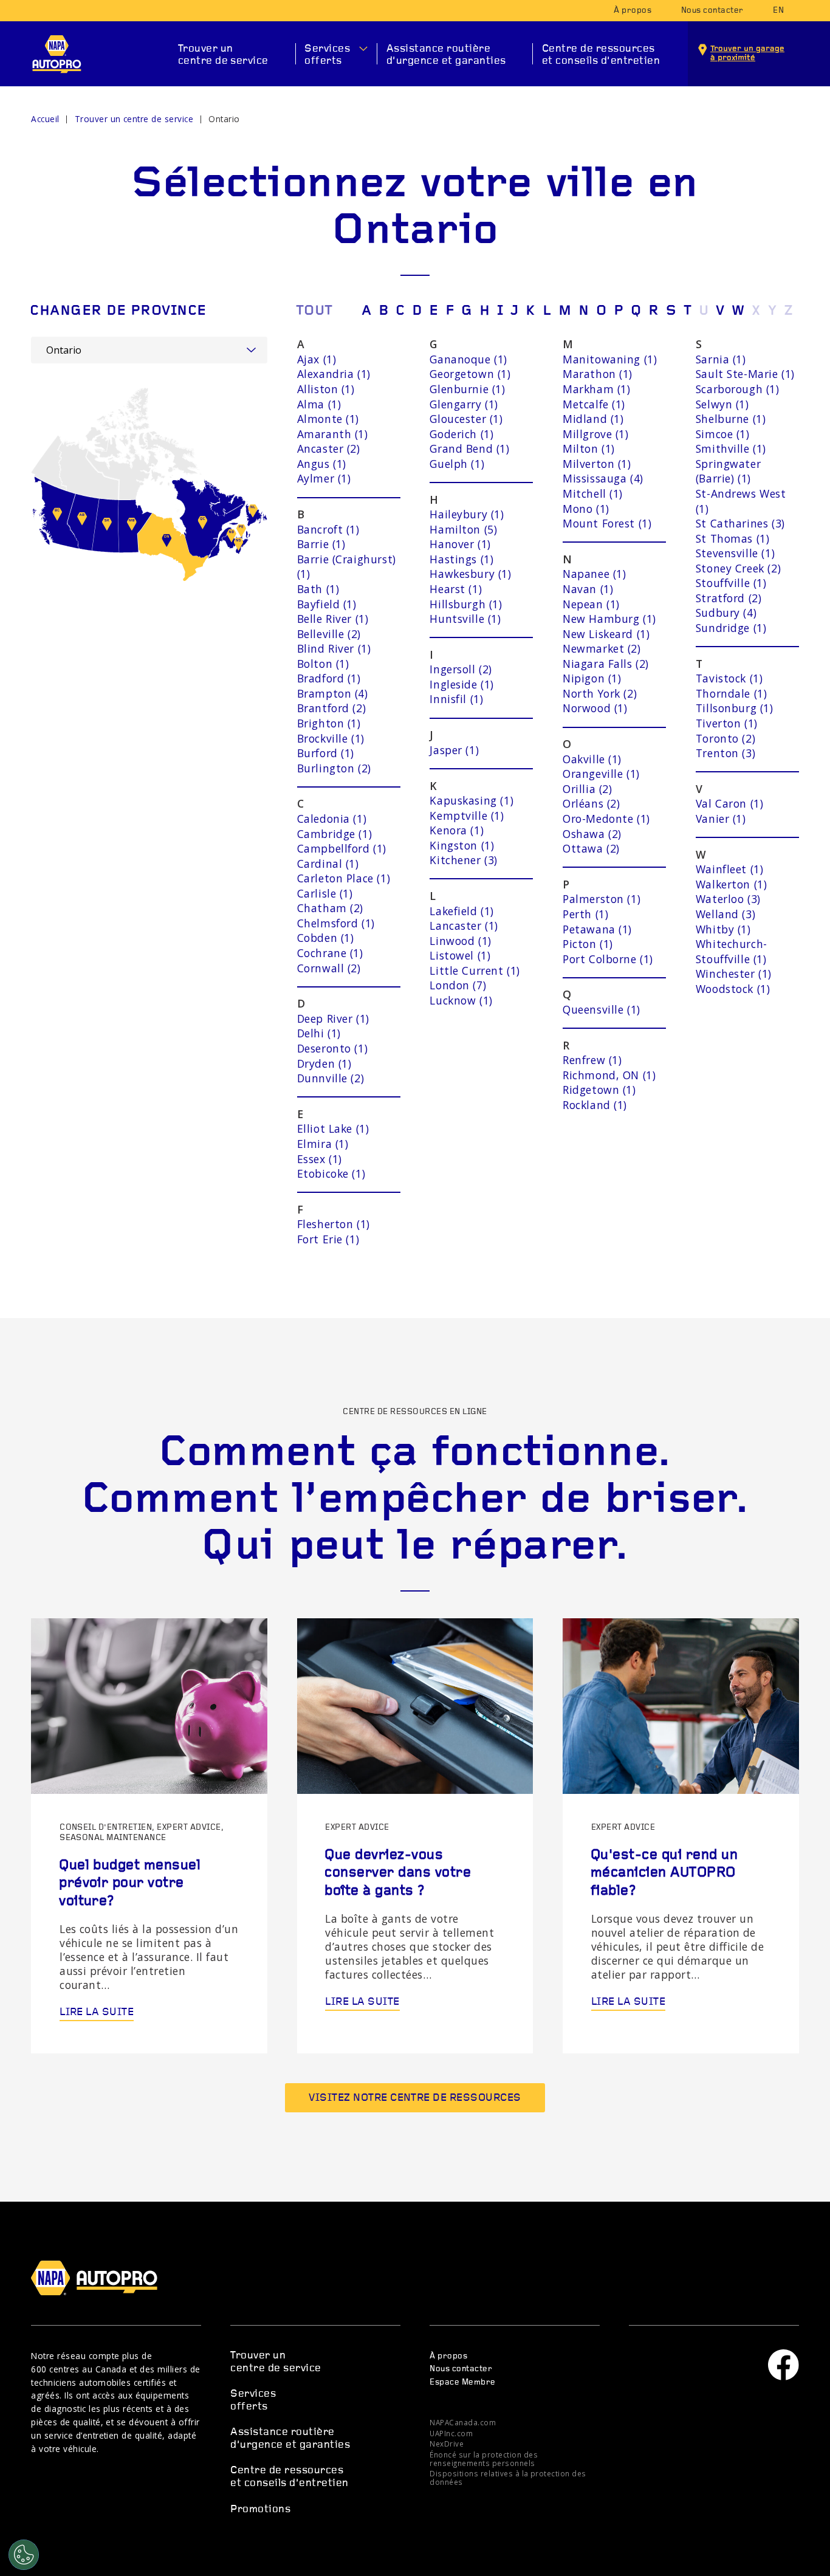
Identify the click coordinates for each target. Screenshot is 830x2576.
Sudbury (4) (726, 613)
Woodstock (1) (733, 989)
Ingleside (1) (462, 684)
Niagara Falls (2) (606, 664)
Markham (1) (596, 389)
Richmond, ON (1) (609, 1075)
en (778, 11)
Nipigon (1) (592, 678)
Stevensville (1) (735, 553)
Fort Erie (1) (328, 1239)
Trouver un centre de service (223, 55)
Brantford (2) (332, 708)
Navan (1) (588, 589)
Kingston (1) (462, 845)
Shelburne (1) (731, 419)
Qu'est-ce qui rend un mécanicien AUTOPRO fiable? (664, 1873)
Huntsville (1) (465, 619)
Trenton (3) (725, 753)
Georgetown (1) (470, 374)
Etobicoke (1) (331, 1173)
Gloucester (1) (466, 419)
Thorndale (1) (732, 693)
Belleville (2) (329, 634)
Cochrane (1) (330, 953)
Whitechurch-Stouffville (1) (732, 951)
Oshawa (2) (592, 834)
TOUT (314, 311)
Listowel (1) (460, 955)
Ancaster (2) (329, 448)
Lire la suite (97, 2012)
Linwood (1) (460, 941)
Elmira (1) (323, 1144)
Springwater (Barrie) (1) (728, 471)
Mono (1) (586, 509)
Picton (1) (588, 944)
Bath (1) (318, 589)
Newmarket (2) (602, 648)
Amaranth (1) (333, 434)
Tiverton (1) (727, 723)
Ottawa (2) (591, 848)
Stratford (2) (729, 598)
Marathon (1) (598, 374)
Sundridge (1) (731, 628)
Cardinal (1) (328, 864)
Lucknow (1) (461, 1000)
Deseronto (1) (333, 1048)
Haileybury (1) (467, 514)
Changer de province (118, 311)
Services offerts (327, 55)
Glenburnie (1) (467, 389)
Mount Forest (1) (607, 523)
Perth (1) (585, 914)
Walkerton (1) (732, 884)
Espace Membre (462, 2382)
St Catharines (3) (740, 523)
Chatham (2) (330, 908)
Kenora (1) (457, 830)
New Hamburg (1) (609, 619)
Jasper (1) (454, 750)
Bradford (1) (329, 678)
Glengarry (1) (464, 404)
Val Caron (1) (730, 803)
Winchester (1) (734, 974)
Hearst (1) (456, 589)
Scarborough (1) (738, 389)
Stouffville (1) (731, 583)
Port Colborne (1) (608, 959)
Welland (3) (725, 914)
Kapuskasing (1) (472, 800)
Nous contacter (712, 11)
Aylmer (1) (324, 478)
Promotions (260, 2509)
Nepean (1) (591, 604)
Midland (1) (593, 419)
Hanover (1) (460, 544)
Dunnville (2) (331, 1078)
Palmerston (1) (602, 899)
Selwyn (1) (722, 404)
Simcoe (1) (723, 434)
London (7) (458, 985)
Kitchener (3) (464, 860)
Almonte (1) (328, 419)
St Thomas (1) (733, 538)
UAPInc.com (451, 2433)
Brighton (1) (329, 723)
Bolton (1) (323, 664)
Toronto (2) (725, 738)
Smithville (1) (731, 448)
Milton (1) (589, 448)
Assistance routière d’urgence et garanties (446, 55)
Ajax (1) (317, 359)
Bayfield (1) (327, 604)
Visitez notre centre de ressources (415, 2098)
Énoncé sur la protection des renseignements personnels (484, 2459)
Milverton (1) (597, 464)
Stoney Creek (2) (738, 568)
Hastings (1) (461, 559)
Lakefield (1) (462, 911)
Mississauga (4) (603, 478)
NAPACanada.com (463, 2422)
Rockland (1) (595, 1105)
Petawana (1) (597, 929)
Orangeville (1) (601, 774)
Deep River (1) (333, 1018)
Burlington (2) (334, 768)
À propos (633, 11)
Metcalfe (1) (594, 404)
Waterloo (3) (728, 899)
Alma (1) (319, 404)
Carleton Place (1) (344, 878)
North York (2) (600, 693)
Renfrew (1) (592, 1060)
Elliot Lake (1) (333, 1128)
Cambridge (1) (335, 834)
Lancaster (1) (464, 926)
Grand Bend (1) (469, 448)
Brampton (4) (333, 693)
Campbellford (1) (342, 848)
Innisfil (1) (456, 699)
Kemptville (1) (467, 816)
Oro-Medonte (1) (606, 819)
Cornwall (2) (329, 968)
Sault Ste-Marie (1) (745, 374)
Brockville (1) (331, 738)
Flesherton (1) (334, 1224)
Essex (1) (320, 1159)
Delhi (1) (319, 1033)
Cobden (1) (326, 938)
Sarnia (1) (721, 359)
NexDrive (447, 2444)
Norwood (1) (595, 708)
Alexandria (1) (334, 374)
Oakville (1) (592, 759)
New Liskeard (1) (606, 634)
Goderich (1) (461, 434)
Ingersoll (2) (461, 669)
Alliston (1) (326, 389)
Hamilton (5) (463, 529)
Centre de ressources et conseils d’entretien (601, 55)
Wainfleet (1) (730, 869)
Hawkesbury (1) (470, 574)
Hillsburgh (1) (466, 604)
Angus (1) (322, 464)
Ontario (224, 119)
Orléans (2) (591, 803)
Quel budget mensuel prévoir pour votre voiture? (130, 1884)
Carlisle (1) (325, 893)
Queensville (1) (602, 1009)
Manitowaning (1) (610, 359)
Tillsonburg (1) (735, 708)
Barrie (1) (321, 544)
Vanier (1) (721, 819)
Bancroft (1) (328, 529)
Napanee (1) (594, 574)
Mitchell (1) (593, 493)
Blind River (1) (334, 648)
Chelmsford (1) (336, 923)
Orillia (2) (587, 789)
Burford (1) (326, 753)
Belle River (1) (333, 619)
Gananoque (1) (468, 359)
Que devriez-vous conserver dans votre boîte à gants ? (398, 1873)
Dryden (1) (324, 1063)
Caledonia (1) (332, 819)
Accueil (45, 119)
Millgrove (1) (596, 434)
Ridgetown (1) (599, 1090)
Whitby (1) (723, 929)
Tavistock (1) (729, 678)
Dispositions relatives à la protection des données (508, 2478)
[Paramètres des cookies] (24, 2555)
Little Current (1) (475, 970)
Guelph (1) (457, 464)
